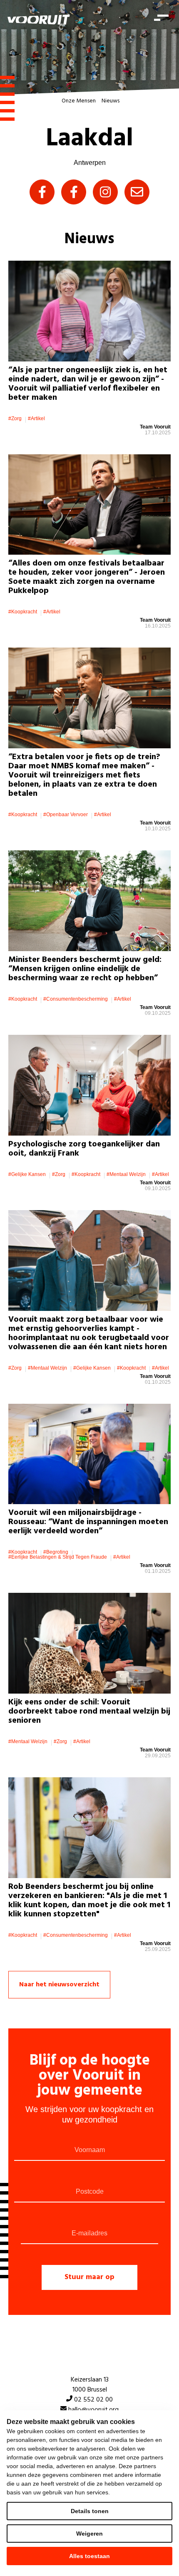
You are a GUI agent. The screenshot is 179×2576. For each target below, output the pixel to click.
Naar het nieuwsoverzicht (59, 1985)
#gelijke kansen (27, 1174)
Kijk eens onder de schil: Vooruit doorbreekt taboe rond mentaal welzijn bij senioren (89, 1712)
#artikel (36, 419)
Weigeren (89, 2534)
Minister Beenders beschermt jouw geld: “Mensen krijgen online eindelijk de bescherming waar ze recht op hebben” (85, 969)
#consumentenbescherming (76, 999)
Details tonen (90, 2511)
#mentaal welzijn (126, 1174)
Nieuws (111, 101)
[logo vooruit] (39, 20)
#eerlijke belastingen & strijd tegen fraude (58, 1557)
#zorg (15, 419)
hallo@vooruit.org (93, 2410)
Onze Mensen (79, 101)
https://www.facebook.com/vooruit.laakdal (42, 192)
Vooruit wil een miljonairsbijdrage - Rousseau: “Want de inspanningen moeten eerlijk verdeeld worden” (88, 1522)
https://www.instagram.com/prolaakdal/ (105, 192)
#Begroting (56, 1552)
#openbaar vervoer (66, 815)
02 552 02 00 (93, 2400)
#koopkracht (23, 612)
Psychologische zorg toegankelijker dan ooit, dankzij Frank (84, 1149)
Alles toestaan (89, 2556)
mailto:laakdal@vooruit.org (137, 192)
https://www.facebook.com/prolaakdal (74, 192)
